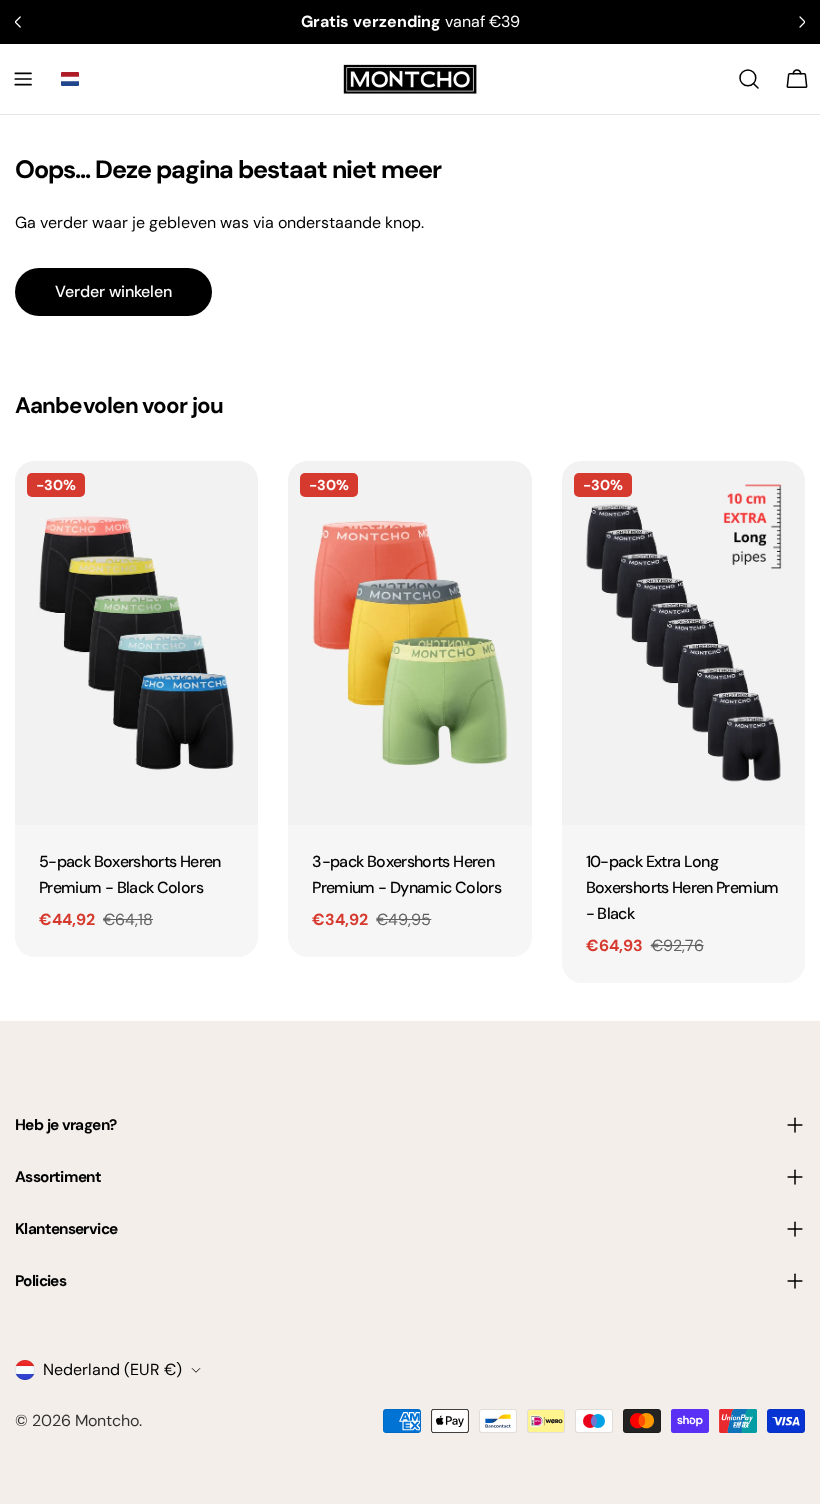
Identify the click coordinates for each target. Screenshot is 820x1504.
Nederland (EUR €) (112, 1369)
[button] (70, 79)
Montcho (107, 1420)
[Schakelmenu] (23, 79)
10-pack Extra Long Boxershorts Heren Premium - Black (682, 887)
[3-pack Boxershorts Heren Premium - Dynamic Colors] (409, 643)
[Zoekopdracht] (749, 79)
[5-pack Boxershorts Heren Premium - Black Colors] (136, 643)
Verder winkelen (113, 291)
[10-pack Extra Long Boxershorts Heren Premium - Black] (683, 643)
